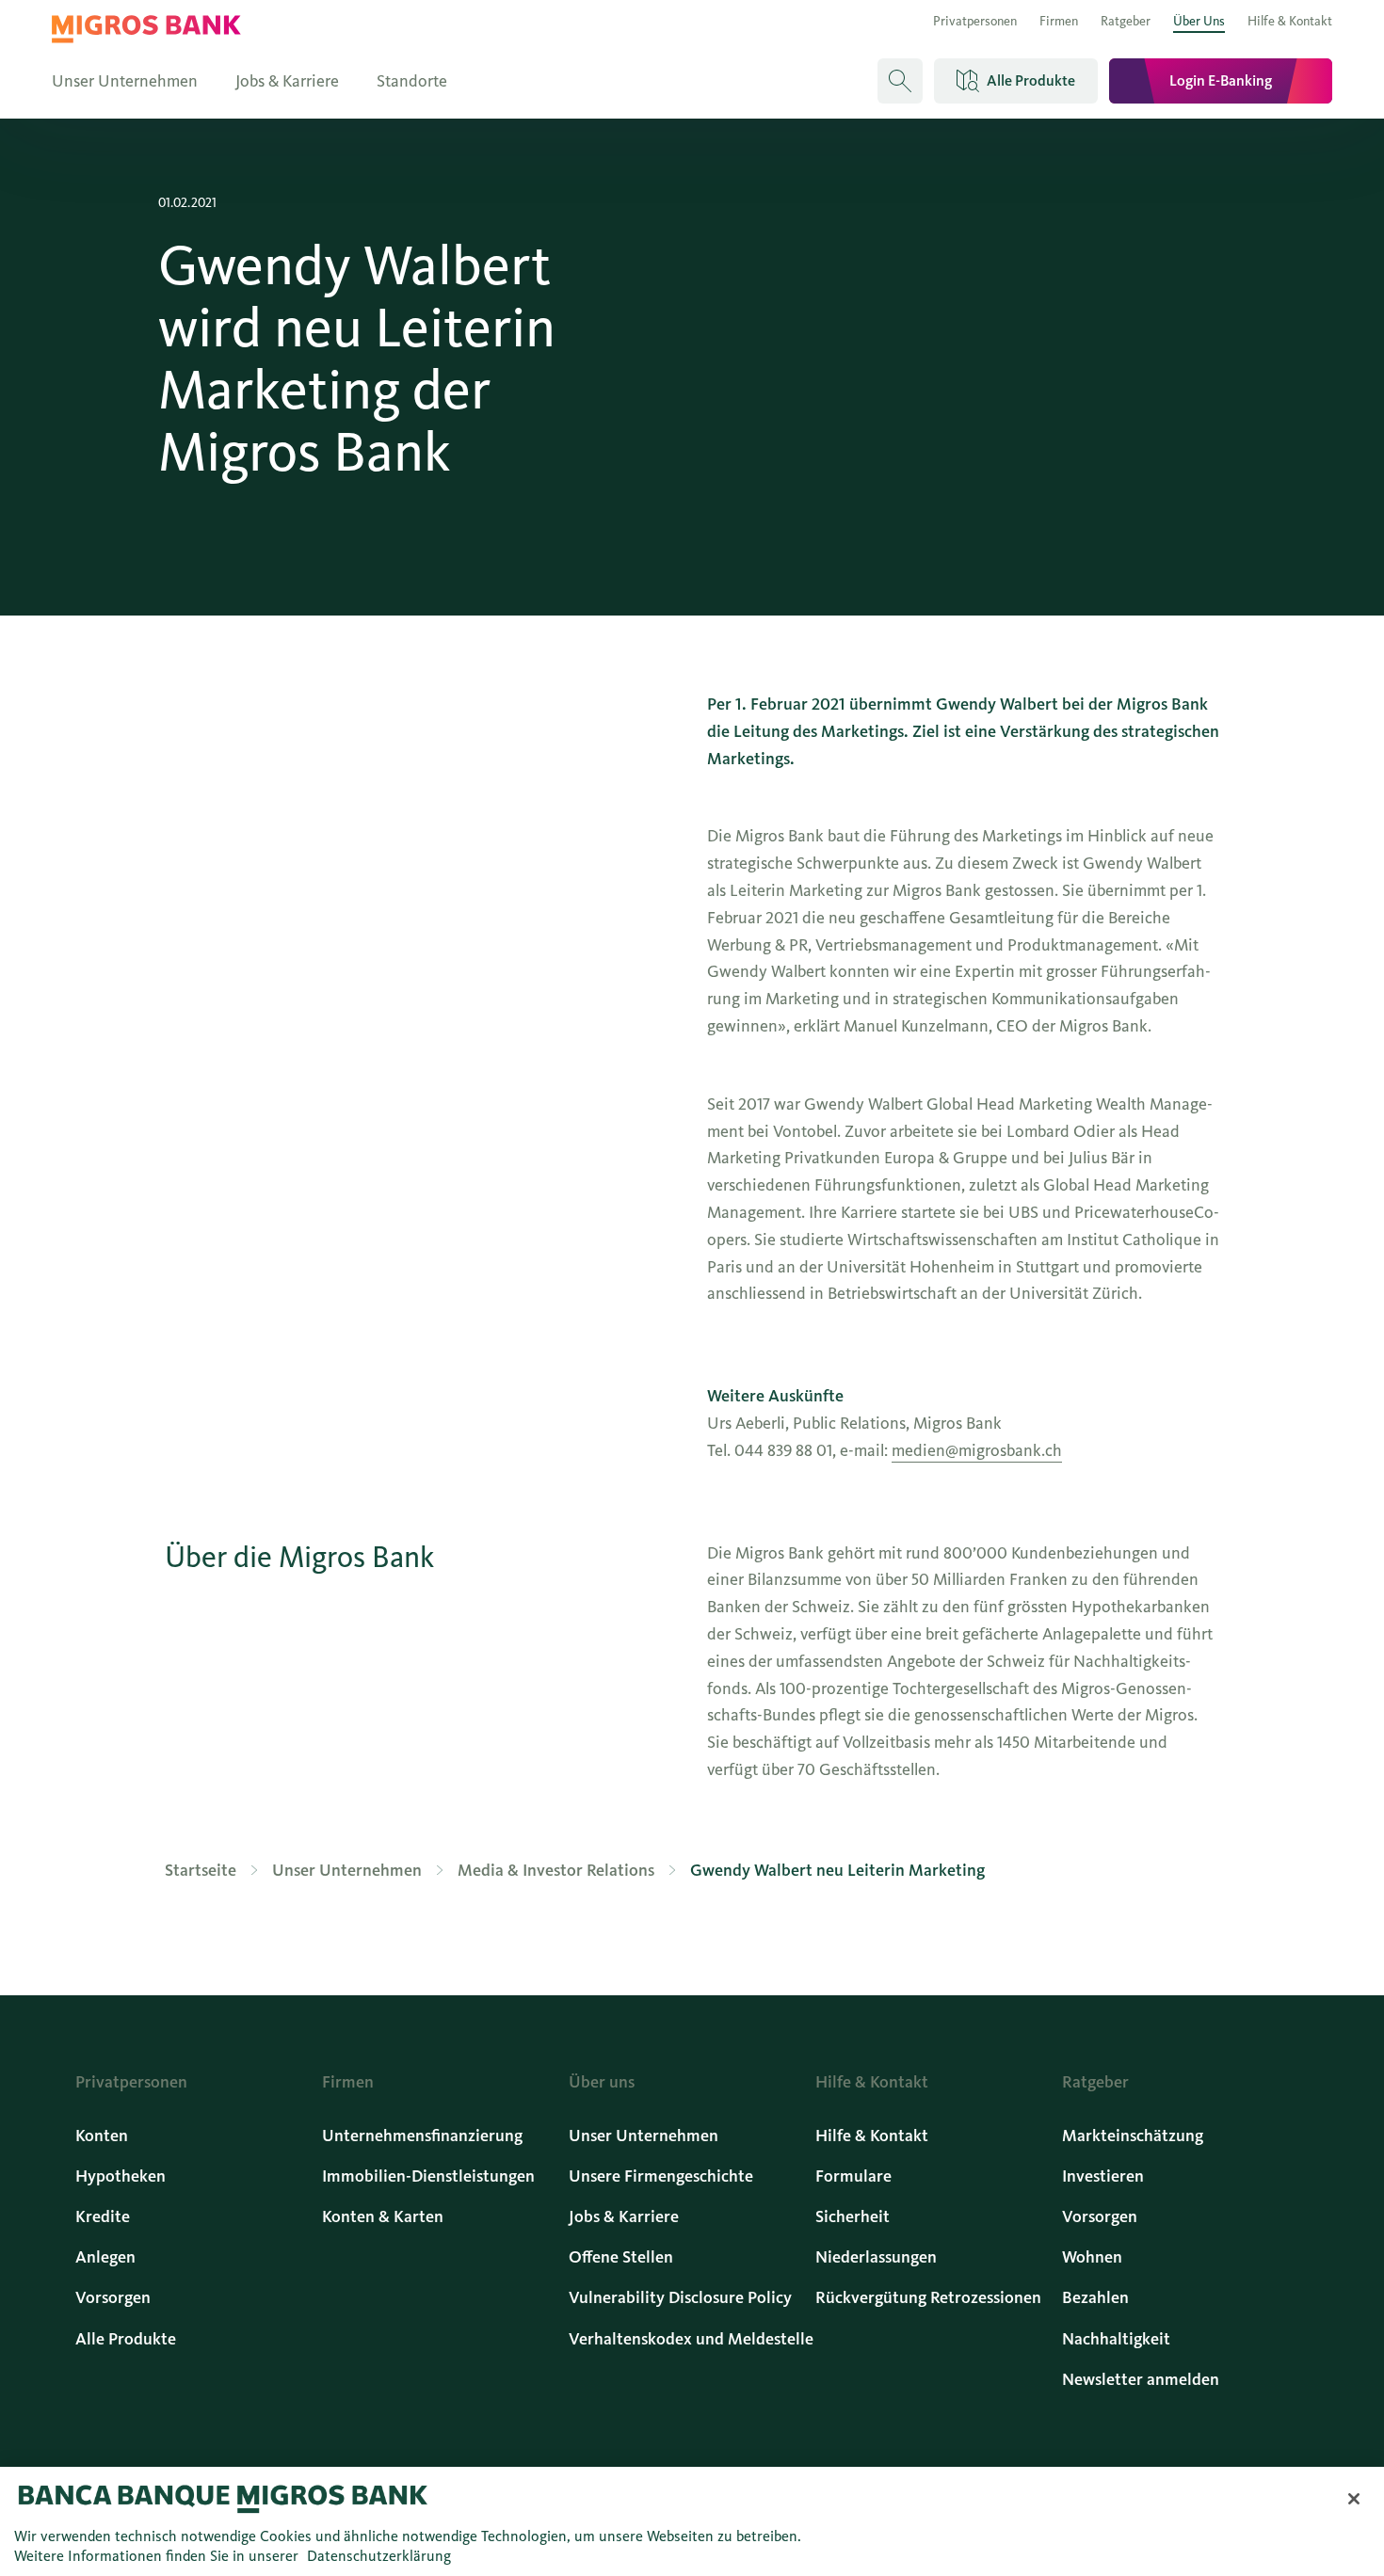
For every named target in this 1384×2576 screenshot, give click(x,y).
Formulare (853, 2176)
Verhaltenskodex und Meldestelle (691, 2339)
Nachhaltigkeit (1116, 2339)
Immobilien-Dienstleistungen (428, 2176)
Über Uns (1199, 21)
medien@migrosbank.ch (977, 1450)
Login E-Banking (1221, 80)
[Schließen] (1354, 2499)
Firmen (1059, 21)
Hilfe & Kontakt (1290, 21)
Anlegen (105, 2257)
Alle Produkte (126, 2339)
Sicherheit (853, 2216)
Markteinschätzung (1133, 2136)
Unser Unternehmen (125, 81)
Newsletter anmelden (1141, 2379)
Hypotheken (121, 2176)
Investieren (1103, 2176)
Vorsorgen (113, 2297)
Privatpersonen (975, 21)
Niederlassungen (876, 2257)
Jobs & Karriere (287, 81)
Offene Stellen (621, 2257)
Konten (102, 2136)
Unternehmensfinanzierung (422, 2136)
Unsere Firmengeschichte (661, 2176)
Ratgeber (1126, 21)
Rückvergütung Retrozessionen (928, 2297)
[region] (692, 2521)
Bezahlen (1095, 2297)
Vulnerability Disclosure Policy (680, 2297)
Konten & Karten (383, 2216)
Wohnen (1092, 2257)
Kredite (103, 2216)
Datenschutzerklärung (379, 2556)
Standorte (412, 81)
